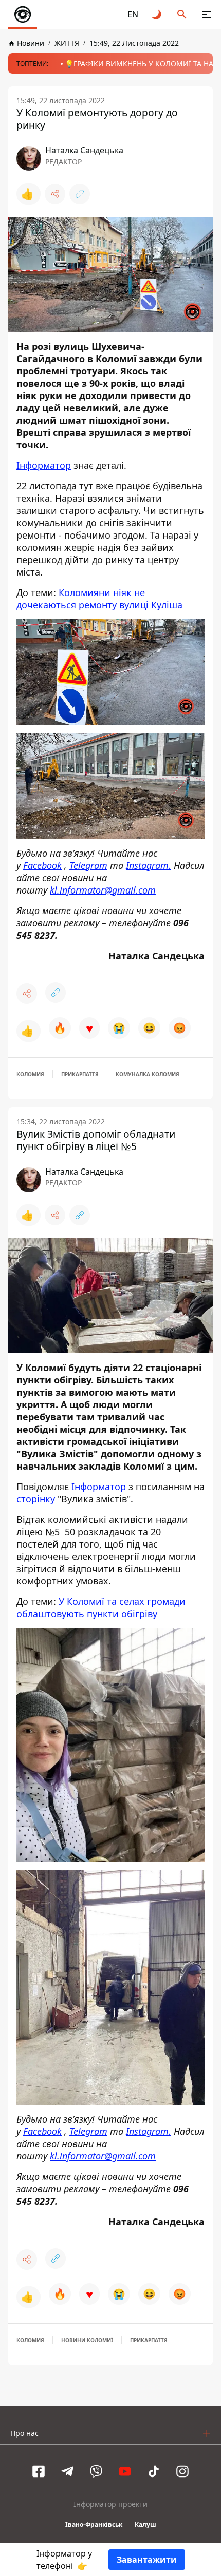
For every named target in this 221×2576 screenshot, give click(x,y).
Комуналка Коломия (148, 1074)
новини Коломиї (87, 2340)
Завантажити (147, 2560)
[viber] (96, 2471)
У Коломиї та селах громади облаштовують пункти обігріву (101, 1608)
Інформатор (44, 465)
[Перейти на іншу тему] (157, 14)
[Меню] (207, 14)
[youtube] (125, 2471)
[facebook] (39, 2471)
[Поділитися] (55, 194)
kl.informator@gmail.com (103, 890)
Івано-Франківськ (94, 2524)
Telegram (88, 865)
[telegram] (67, 2471)
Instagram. (149, 865)
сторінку (36, 1499)
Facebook (42, 865)
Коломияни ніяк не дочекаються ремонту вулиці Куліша (99, 599)
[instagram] (182, 2471)
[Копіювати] (80, 194)
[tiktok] (154, 2471)
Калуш (145, 2524)
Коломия (30, 1074)
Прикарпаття (80, 1074)
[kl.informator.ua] (23, 14)
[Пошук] (182, 14)
